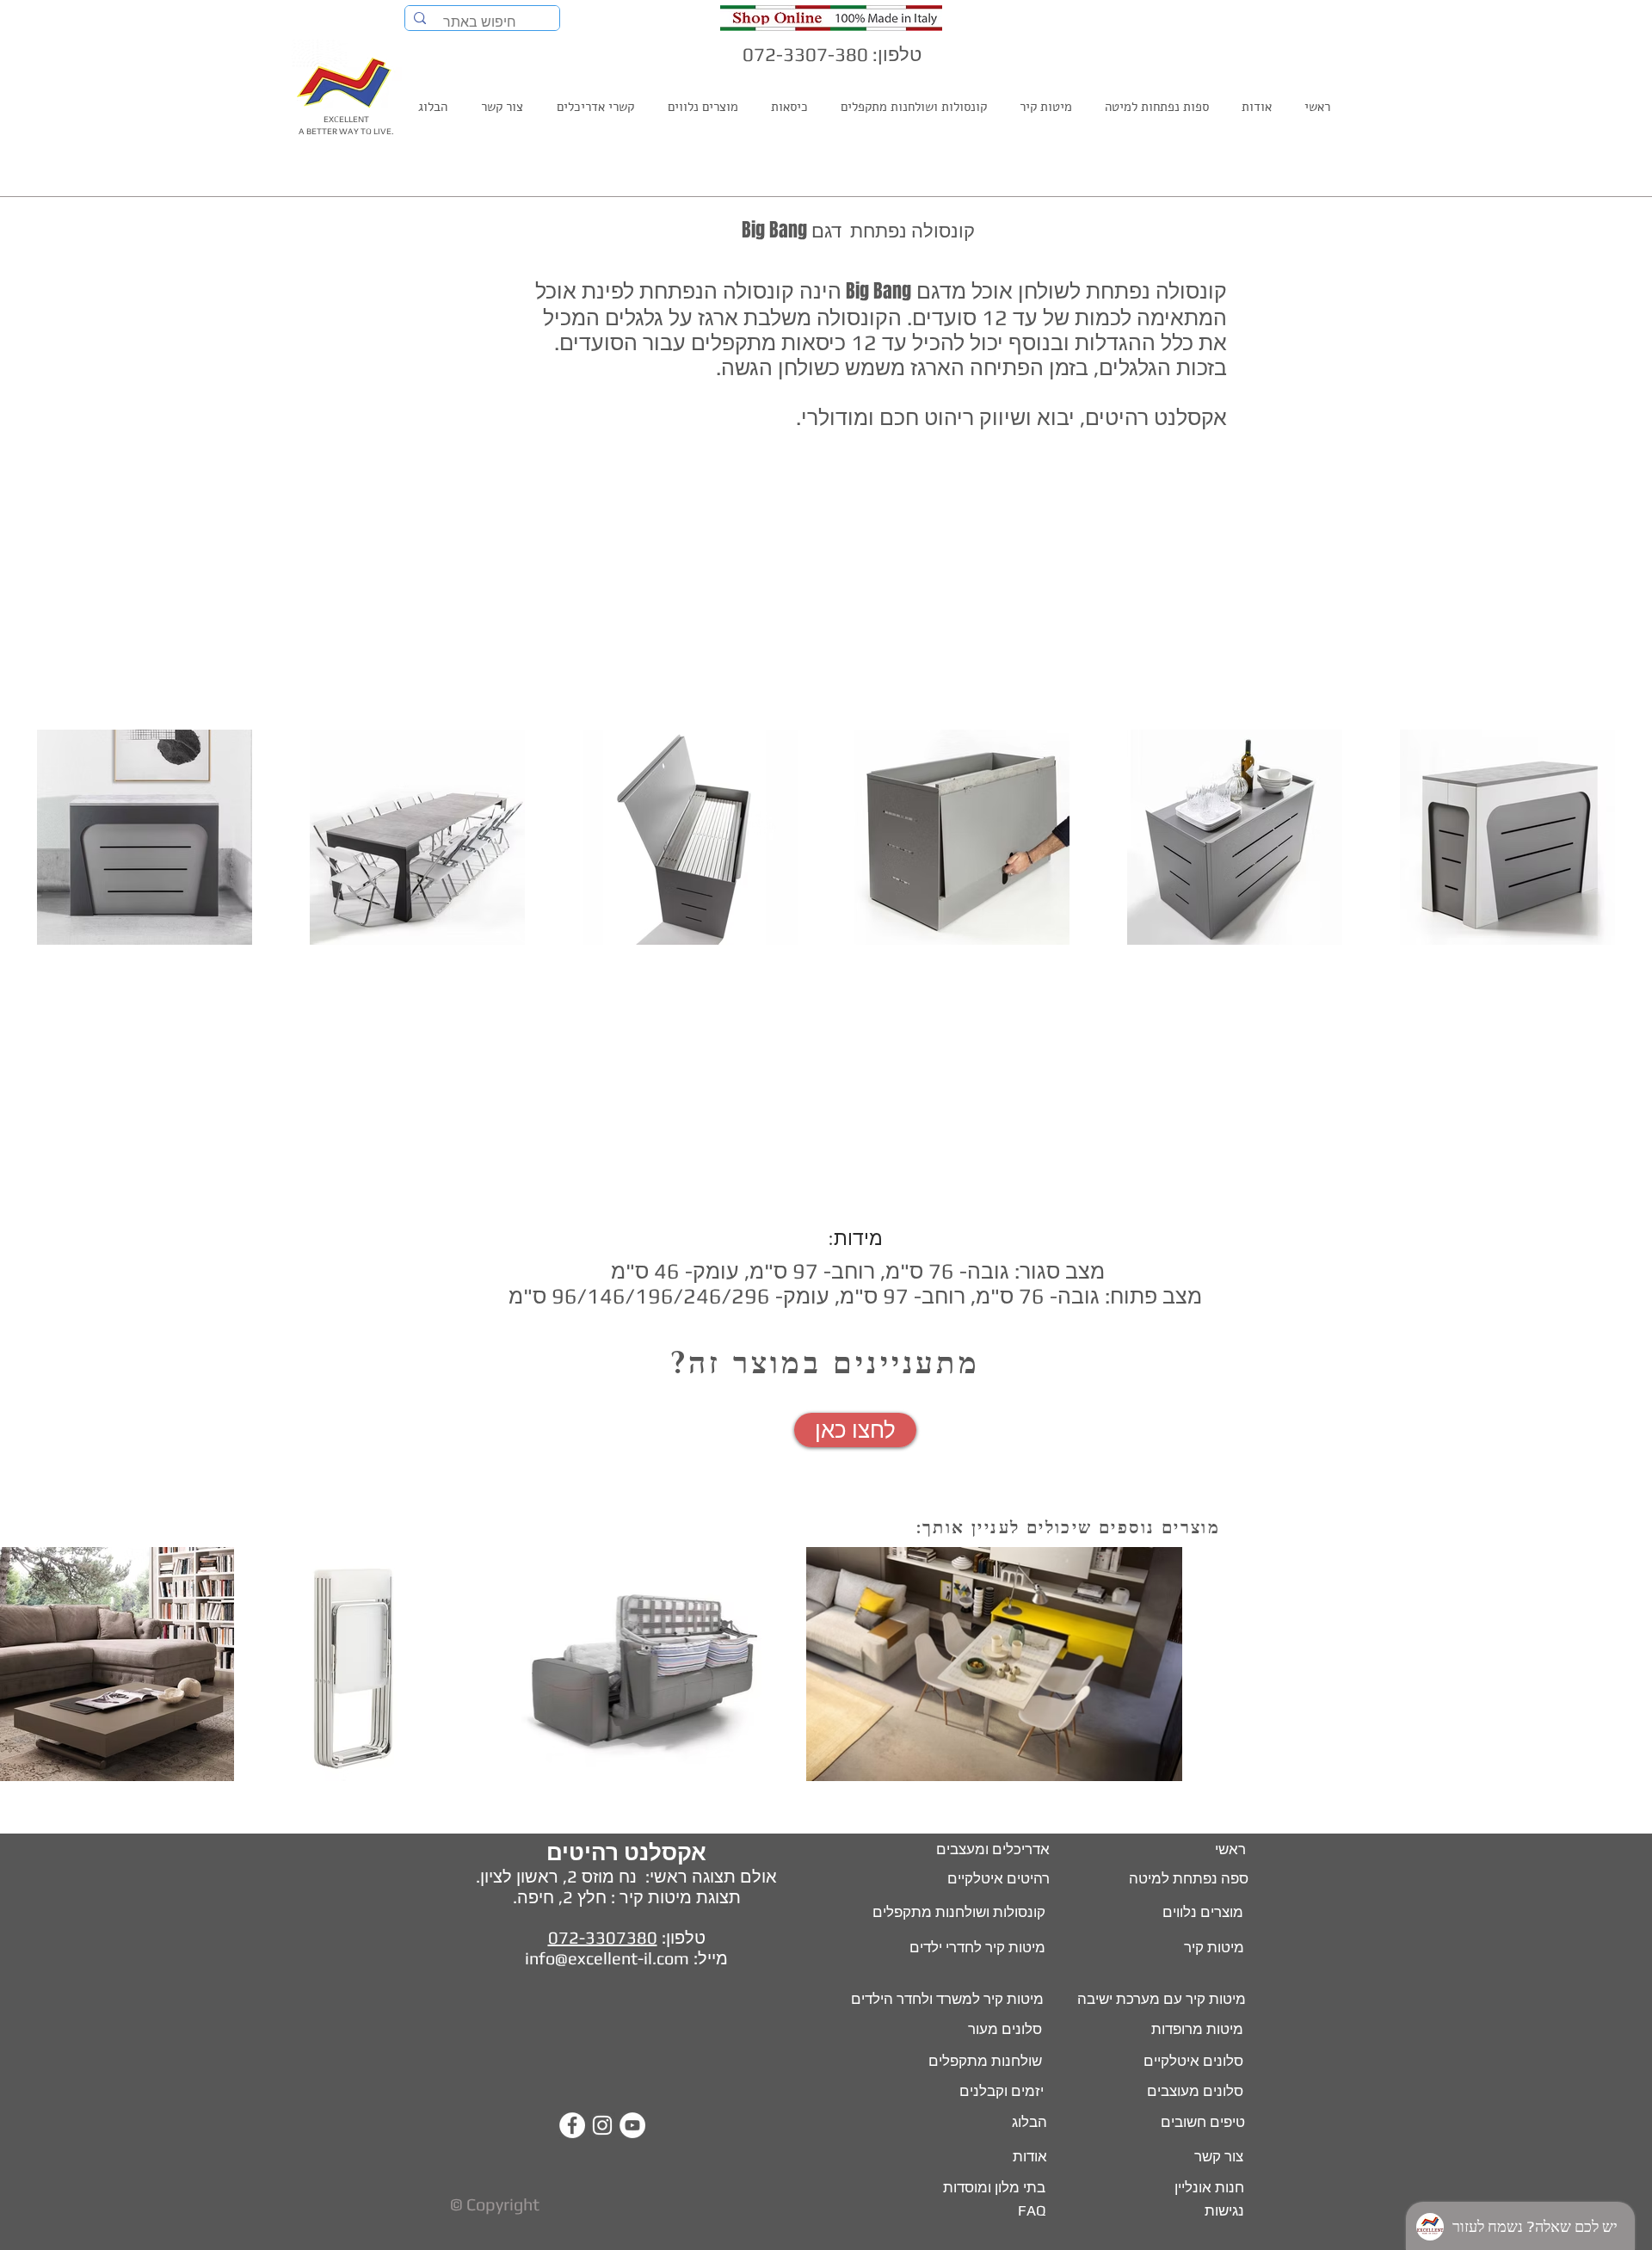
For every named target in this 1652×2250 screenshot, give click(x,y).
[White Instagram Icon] (602, 2125)
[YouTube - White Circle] (632, 2125)
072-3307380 (603, 1937)
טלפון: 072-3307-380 (832, 54)
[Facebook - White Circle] (572, 2125)
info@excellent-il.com (607, 1958)
